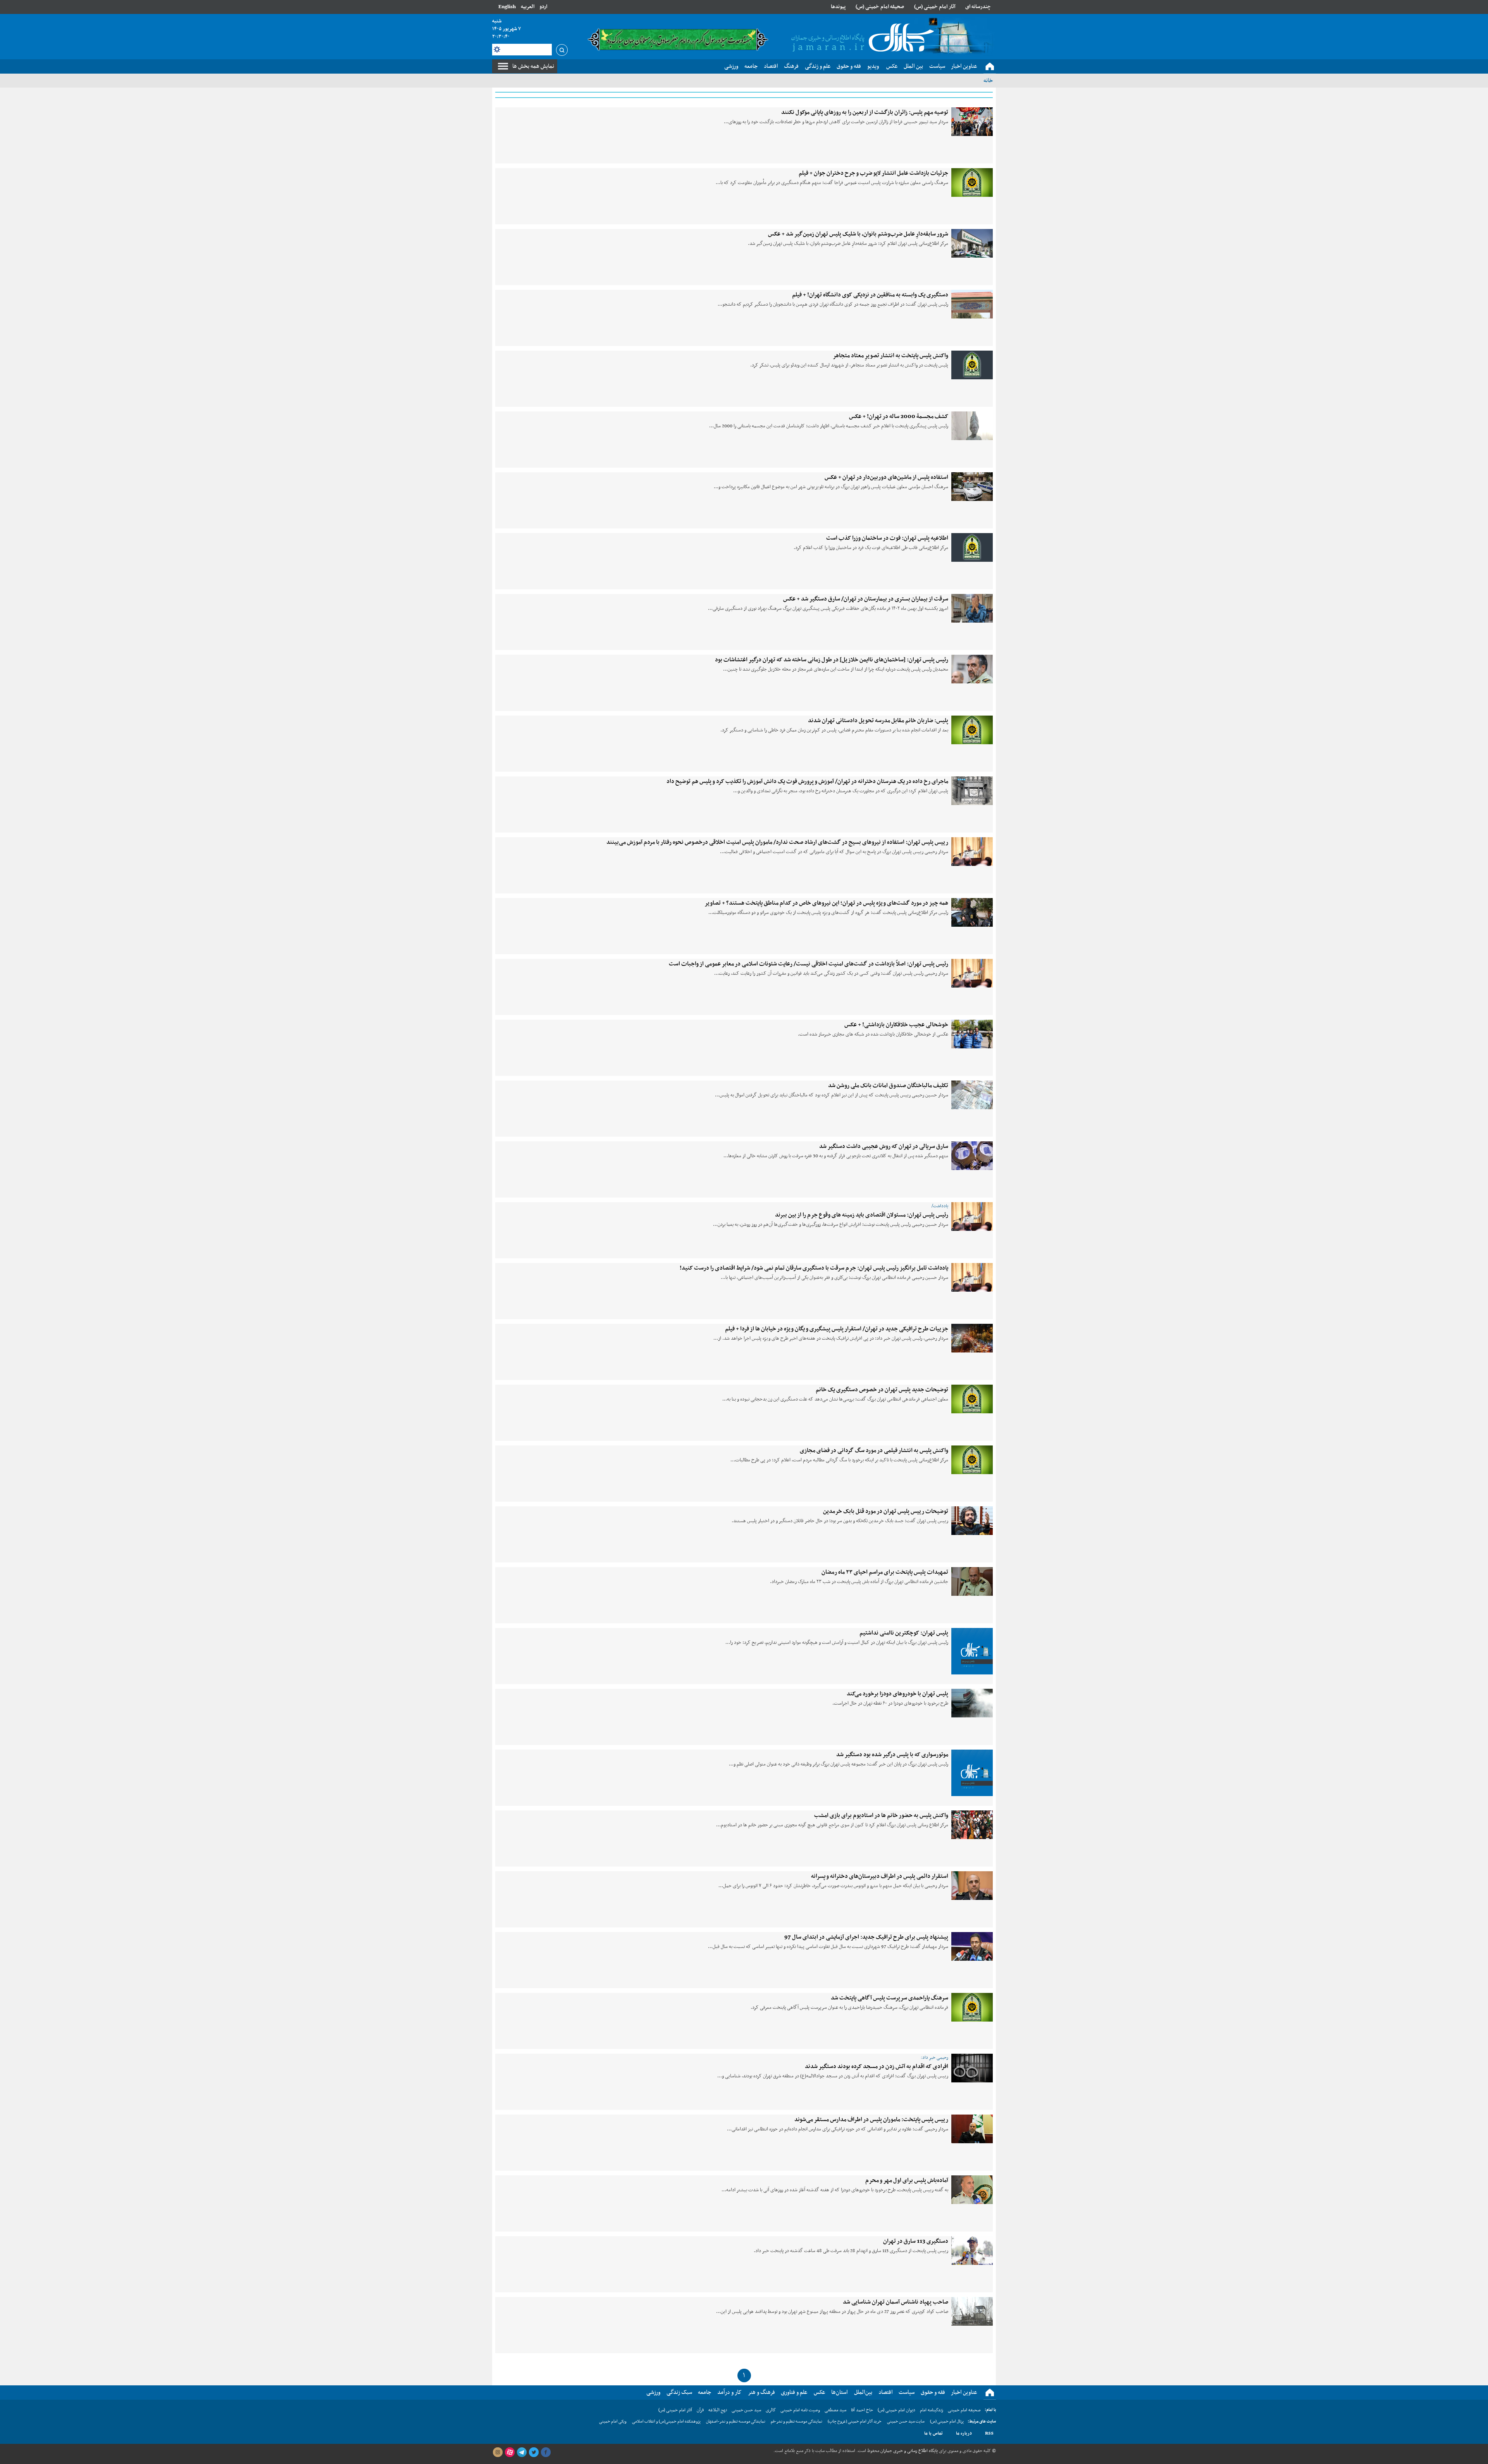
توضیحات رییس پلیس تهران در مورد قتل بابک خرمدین (886, 1511)
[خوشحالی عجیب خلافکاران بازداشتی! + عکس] (972, 1034)
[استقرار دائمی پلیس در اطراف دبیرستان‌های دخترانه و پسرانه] (972, 1886)
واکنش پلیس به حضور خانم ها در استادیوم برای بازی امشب (881, 1815)
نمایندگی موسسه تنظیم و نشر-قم (797, 2422)
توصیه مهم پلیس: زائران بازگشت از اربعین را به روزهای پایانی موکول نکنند (865, 112)
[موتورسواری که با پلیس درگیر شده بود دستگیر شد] (972, 1773)
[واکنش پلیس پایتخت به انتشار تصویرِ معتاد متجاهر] (972, 365)
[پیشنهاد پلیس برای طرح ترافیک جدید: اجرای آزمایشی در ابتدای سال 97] (972, 1946)
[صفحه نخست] (990, 67)
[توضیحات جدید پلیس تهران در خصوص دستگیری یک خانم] (972, 1399)
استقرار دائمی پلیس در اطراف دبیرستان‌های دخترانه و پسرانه (880, 1876)
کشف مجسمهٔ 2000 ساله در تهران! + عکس (899, 416)
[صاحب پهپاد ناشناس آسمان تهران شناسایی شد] (972, 2311)
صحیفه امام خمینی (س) (880, 7)
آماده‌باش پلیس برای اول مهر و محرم (907, 2180)
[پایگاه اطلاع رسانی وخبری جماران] (861, 38)
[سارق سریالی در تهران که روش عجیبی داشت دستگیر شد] (972, 1156)
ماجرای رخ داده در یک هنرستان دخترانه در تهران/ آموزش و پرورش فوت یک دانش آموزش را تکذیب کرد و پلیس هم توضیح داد (807, 781)
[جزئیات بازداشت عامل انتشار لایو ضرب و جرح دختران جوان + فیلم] (972, 182)
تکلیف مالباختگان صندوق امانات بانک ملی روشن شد (888, 1086)
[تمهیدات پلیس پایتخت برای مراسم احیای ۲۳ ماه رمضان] (972, 1581)
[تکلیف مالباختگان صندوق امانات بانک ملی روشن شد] (972, 1095)
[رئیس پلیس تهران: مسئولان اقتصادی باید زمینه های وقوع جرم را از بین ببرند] (972, 1217)
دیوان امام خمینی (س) (896, 2410)
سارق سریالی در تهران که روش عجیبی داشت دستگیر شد (884, 1146)
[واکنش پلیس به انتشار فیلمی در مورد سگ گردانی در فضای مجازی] (972, 1460)
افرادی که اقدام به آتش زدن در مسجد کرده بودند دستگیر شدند (877, 2067)
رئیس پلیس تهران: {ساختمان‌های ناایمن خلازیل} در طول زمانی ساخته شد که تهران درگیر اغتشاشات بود (832, 660)
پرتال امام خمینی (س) (947, 2422)
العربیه (528, 7)
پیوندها (838, 7)
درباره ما (964, 2433)
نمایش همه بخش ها (533, 66)
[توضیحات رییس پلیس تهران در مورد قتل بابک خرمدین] (972, 1521)
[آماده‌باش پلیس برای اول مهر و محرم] (972, 2190)
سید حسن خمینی (746, 2410)
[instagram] (498, 2452)
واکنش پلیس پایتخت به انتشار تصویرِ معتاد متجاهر (890, 356)
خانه (988, 81)
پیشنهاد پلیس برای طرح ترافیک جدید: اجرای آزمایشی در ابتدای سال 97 (866, 1937)
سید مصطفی (835, 2410)
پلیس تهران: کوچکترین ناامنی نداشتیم (904, 1633)
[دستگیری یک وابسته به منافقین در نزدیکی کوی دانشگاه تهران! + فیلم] (972, 304)
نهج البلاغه (718, 2410)
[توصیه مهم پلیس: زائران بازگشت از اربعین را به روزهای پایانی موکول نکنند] (972, 122)
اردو (543, 7)
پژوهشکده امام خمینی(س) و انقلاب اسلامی (666, 2422)
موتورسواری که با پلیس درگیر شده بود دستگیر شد (892, 1755)
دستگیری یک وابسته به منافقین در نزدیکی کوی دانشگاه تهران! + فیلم (870, 295)
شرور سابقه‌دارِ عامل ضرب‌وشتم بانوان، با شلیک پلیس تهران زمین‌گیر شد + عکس (858, 234)
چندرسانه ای (978, 7)
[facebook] (546, 2452)
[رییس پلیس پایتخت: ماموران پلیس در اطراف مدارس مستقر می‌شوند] (972, 2129)
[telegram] (522, 2452)
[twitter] (534, 2452)
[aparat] (510, 2452)
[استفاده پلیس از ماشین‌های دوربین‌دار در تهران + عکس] (972, 487)
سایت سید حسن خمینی (906, 2422)
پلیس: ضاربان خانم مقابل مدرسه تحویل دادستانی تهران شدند (878, 721)
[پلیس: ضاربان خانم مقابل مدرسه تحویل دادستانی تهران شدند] (972, 730)
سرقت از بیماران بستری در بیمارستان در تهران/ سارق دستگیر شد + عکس (866, 599)
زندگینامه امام (932, 2410)
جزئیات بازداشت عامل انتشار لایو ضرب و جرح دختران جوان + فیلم (873, 173)
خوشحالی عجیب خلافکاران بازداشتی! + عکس (896, 1025)
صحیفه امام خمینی (964, 2410)
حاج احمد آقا (862, 2410)
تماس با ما (933, 2433)
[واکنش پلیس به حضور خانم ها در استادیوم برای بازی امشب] (972, 1825)
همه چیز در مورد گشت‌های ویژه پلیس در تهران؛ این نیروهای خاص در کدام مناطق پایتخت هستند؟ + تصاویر (826, 903)
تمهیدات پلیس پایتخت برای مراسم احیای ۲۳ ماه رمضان (885, 1572)
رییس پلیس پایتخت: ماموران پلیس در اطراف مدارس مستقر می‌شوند (871, 2120)
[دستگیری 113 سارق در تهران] (972, 2251)
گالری (771, 2410)
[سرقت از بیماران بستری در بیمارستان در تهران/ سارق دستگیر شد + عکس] (972, 608)
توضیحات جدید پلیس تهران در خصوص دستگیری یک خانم (882, 1390)
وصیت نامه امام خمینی (800, 2410)
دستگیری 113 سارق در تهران (916, 2241)
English (507, 7)
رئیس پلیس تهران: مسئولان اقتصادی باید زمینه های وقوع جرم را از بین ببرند (862, 1215)
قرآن (700, 2410)
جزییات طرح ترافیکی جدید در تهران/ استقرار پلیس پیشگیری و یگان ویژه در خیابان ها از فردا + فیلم (837, 1329)
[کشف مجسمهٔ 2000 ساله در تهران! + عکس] (972, 426)
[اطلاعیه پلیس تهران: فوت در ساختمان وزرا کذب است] (972, 547)
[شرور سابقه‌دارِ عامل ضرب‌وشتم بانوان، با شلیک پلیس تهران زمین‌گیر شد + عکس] (972, 243)
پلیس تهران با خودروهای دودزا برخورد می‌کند (897, 1694)
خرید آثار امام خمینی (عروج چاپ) (855, 2422)
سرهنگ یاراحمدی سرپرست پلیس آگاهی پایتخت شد (890, 1998)
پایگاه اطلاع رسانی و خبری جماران (908, 2451)
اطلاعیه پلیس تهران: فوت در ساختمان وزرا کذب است (887, 538)
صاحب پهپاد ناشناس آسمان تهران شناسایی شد (896, 2302)
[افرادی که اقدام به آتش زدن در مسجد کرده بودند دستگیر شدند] (972, 2068)
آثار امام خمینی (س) (935, 7)
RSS (989, 2433)
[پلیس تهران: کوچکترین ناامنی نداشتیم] (972, 1651)
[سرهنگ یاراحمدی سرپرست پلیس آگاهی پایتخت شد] (972, 2007)
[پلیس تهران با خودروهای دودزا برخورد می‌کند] (972, 1703)
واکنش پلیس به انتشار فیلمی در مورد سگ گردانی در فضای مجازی (874, 1451)
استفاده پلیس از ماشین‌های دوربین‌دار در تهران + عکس (886, 477)
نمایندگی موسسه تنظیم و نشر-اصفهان (736, 2422)
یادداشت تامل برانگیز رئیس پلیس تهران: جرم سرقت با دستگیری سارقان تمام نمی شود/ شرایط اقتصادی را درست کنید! (814, 1268)
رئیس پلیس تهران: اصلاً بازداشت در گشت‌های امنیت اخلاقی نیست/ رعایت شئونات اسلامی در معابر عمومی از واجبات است (809, 964)
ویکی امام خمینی (613, 2422)
